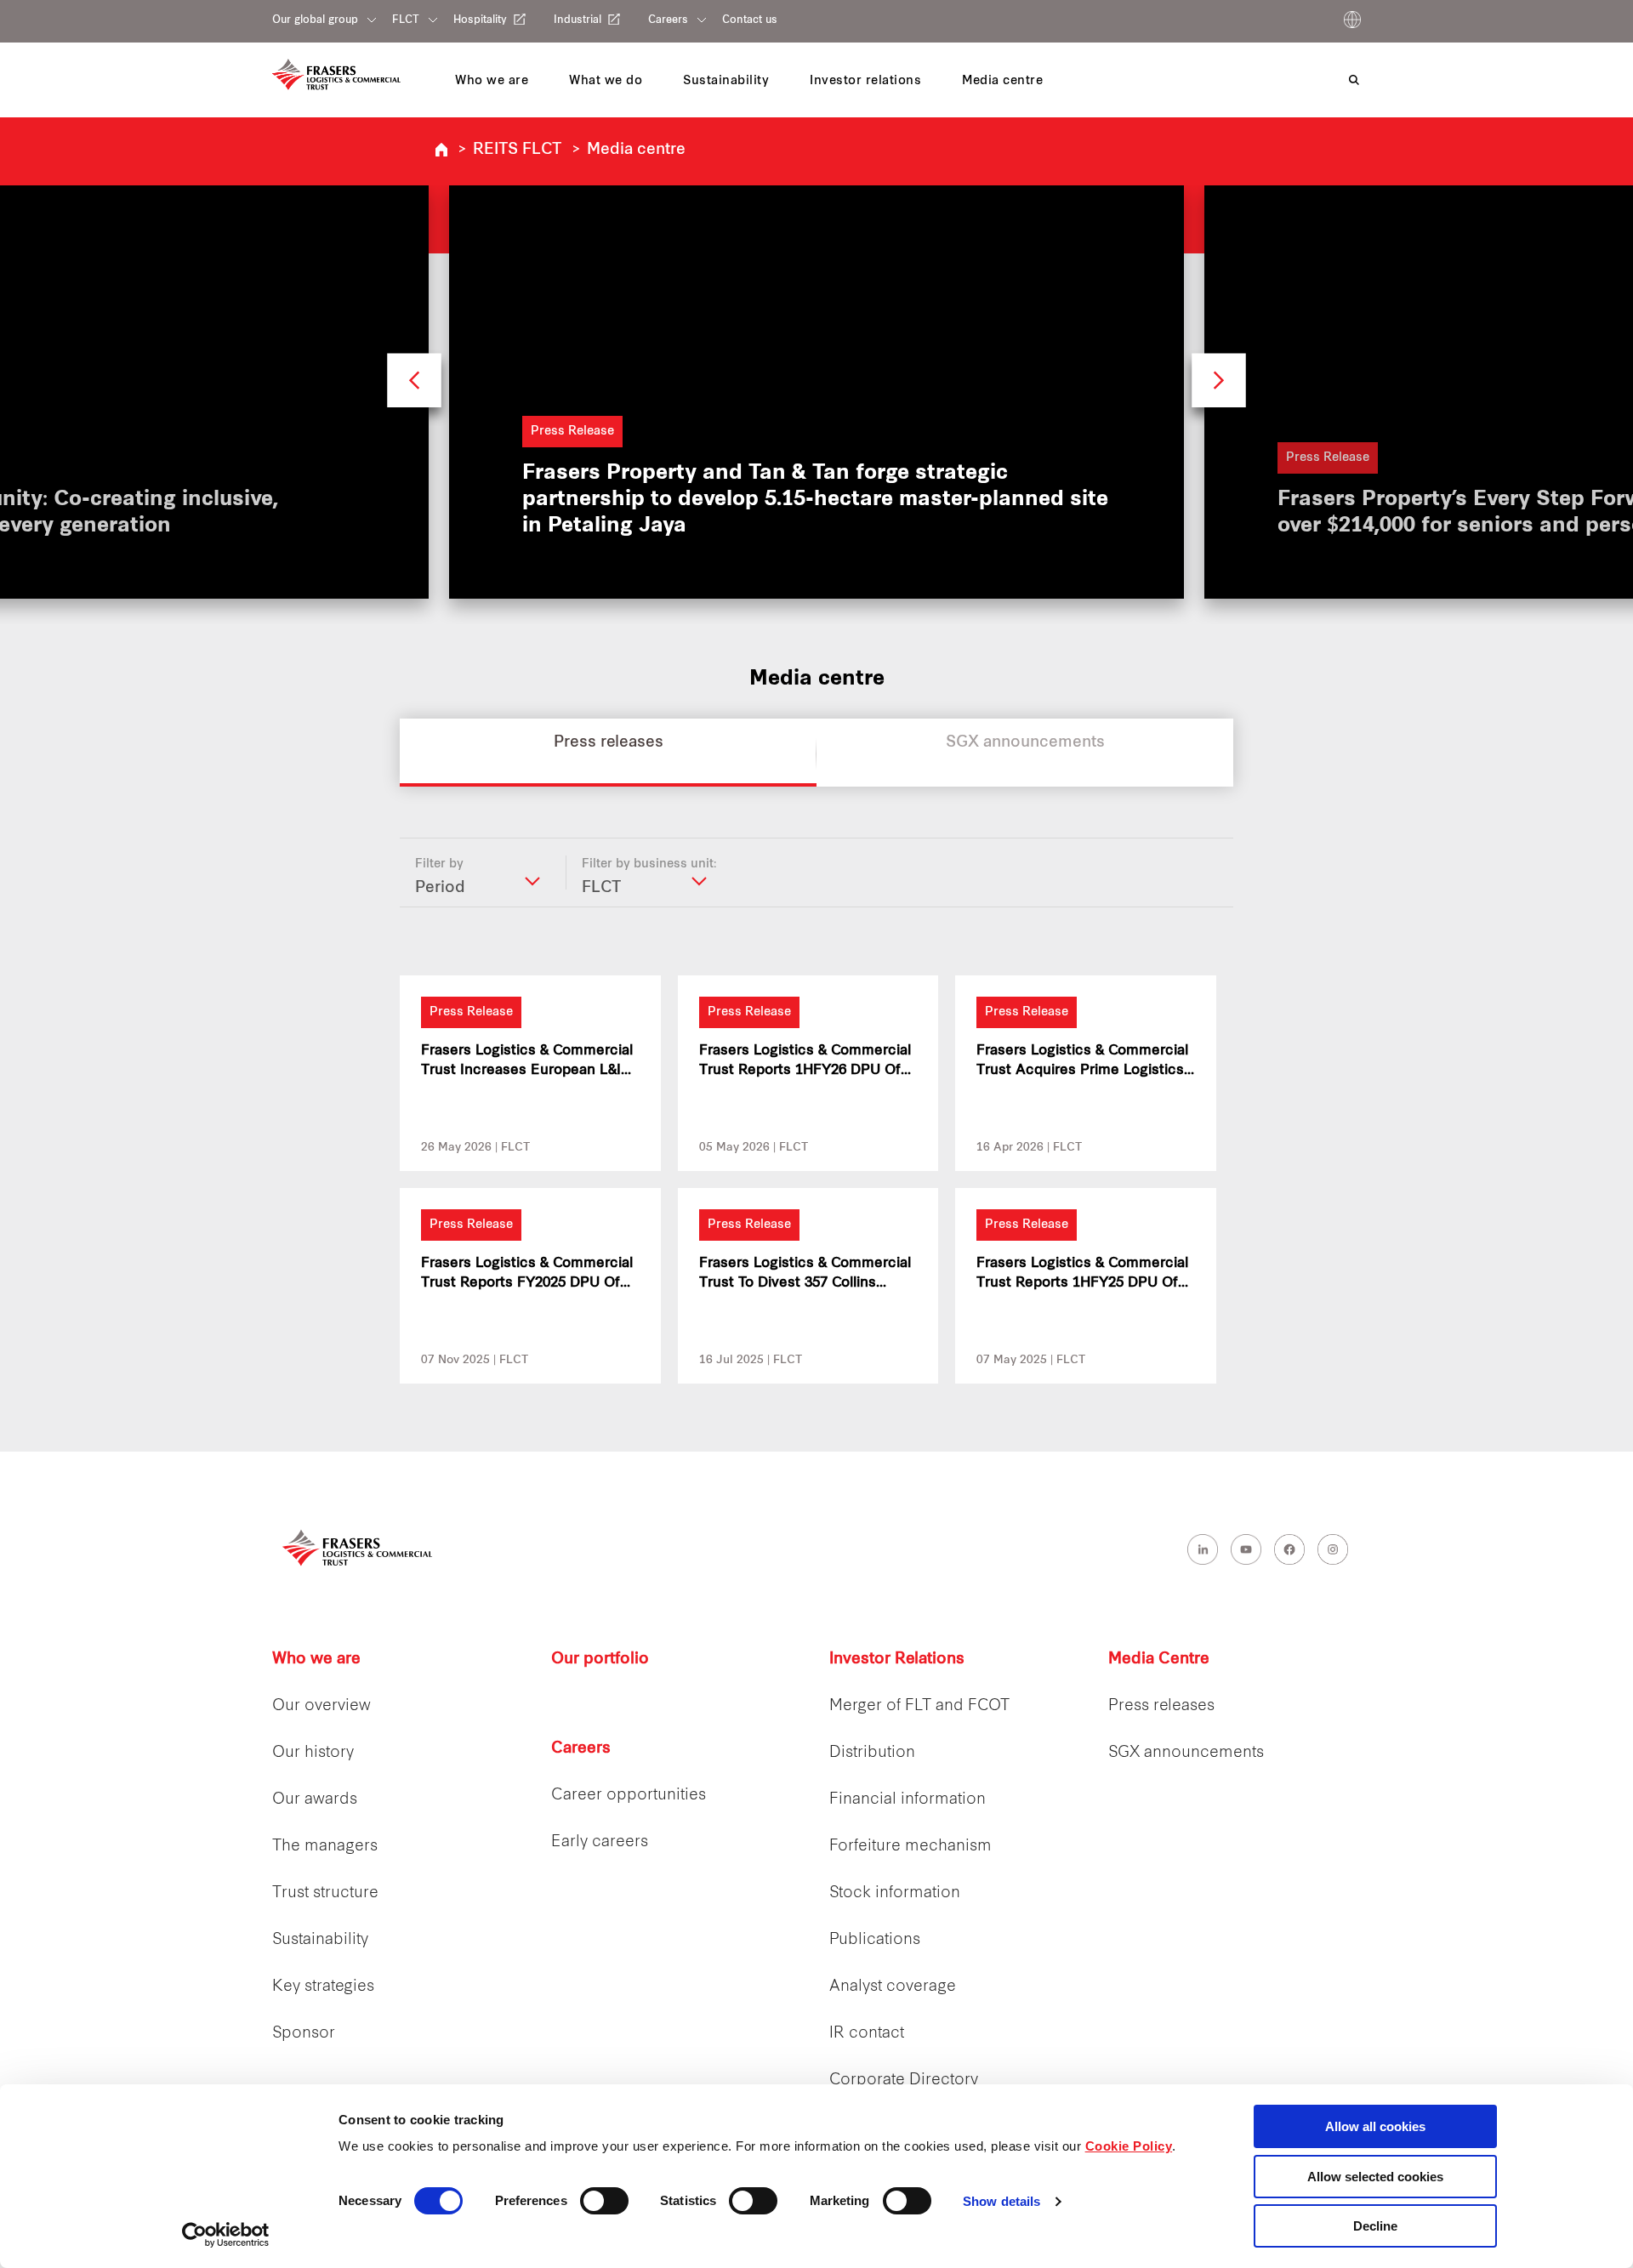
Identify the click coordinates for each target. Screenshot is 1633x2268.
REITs (441, 150)
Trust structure (325, 1893)
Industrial (578, 20)
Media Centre (1159, 1660)
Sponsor (304, 2034)
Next (1219, 388)
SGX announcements (1186, 1753)
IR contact (867, 2034)
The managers (325, 1847)
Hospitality (480, 20)
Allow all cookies (1375, 2126)
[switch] (604, 2201)
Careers (668, 20)
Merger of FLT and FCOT (919, 1706)
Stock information (895, 1893)
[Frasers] (336, 74)
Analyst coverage (893, 1987)
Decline (1375, 2226)
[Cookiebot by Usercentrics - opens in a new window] (226, 2235)
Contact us (750, 20)
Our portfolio (600, 1660)
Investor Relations (897, 1660)
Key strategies (323, 1987)
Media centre (636, 150)
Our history (313, 1753)
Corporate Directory (904, 2080)
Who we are (316, 1660)
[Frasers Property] (357, 1547)
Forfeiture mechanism (910, 1847)
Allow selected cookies (1375, 2177)
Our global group (315, 20)
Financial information (908, 1800)
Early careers (600, 1842)
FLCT (406, 20)
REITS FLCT (517, 150)
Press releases (1161, 1706)
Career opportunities (629, 1796)
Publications (875, 1940)
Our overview (321, 1706)
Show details (1001, 2201)
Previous (414, 388)
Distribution (872, 1753)
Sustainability (320, 1940)
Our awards (315, 1800)
